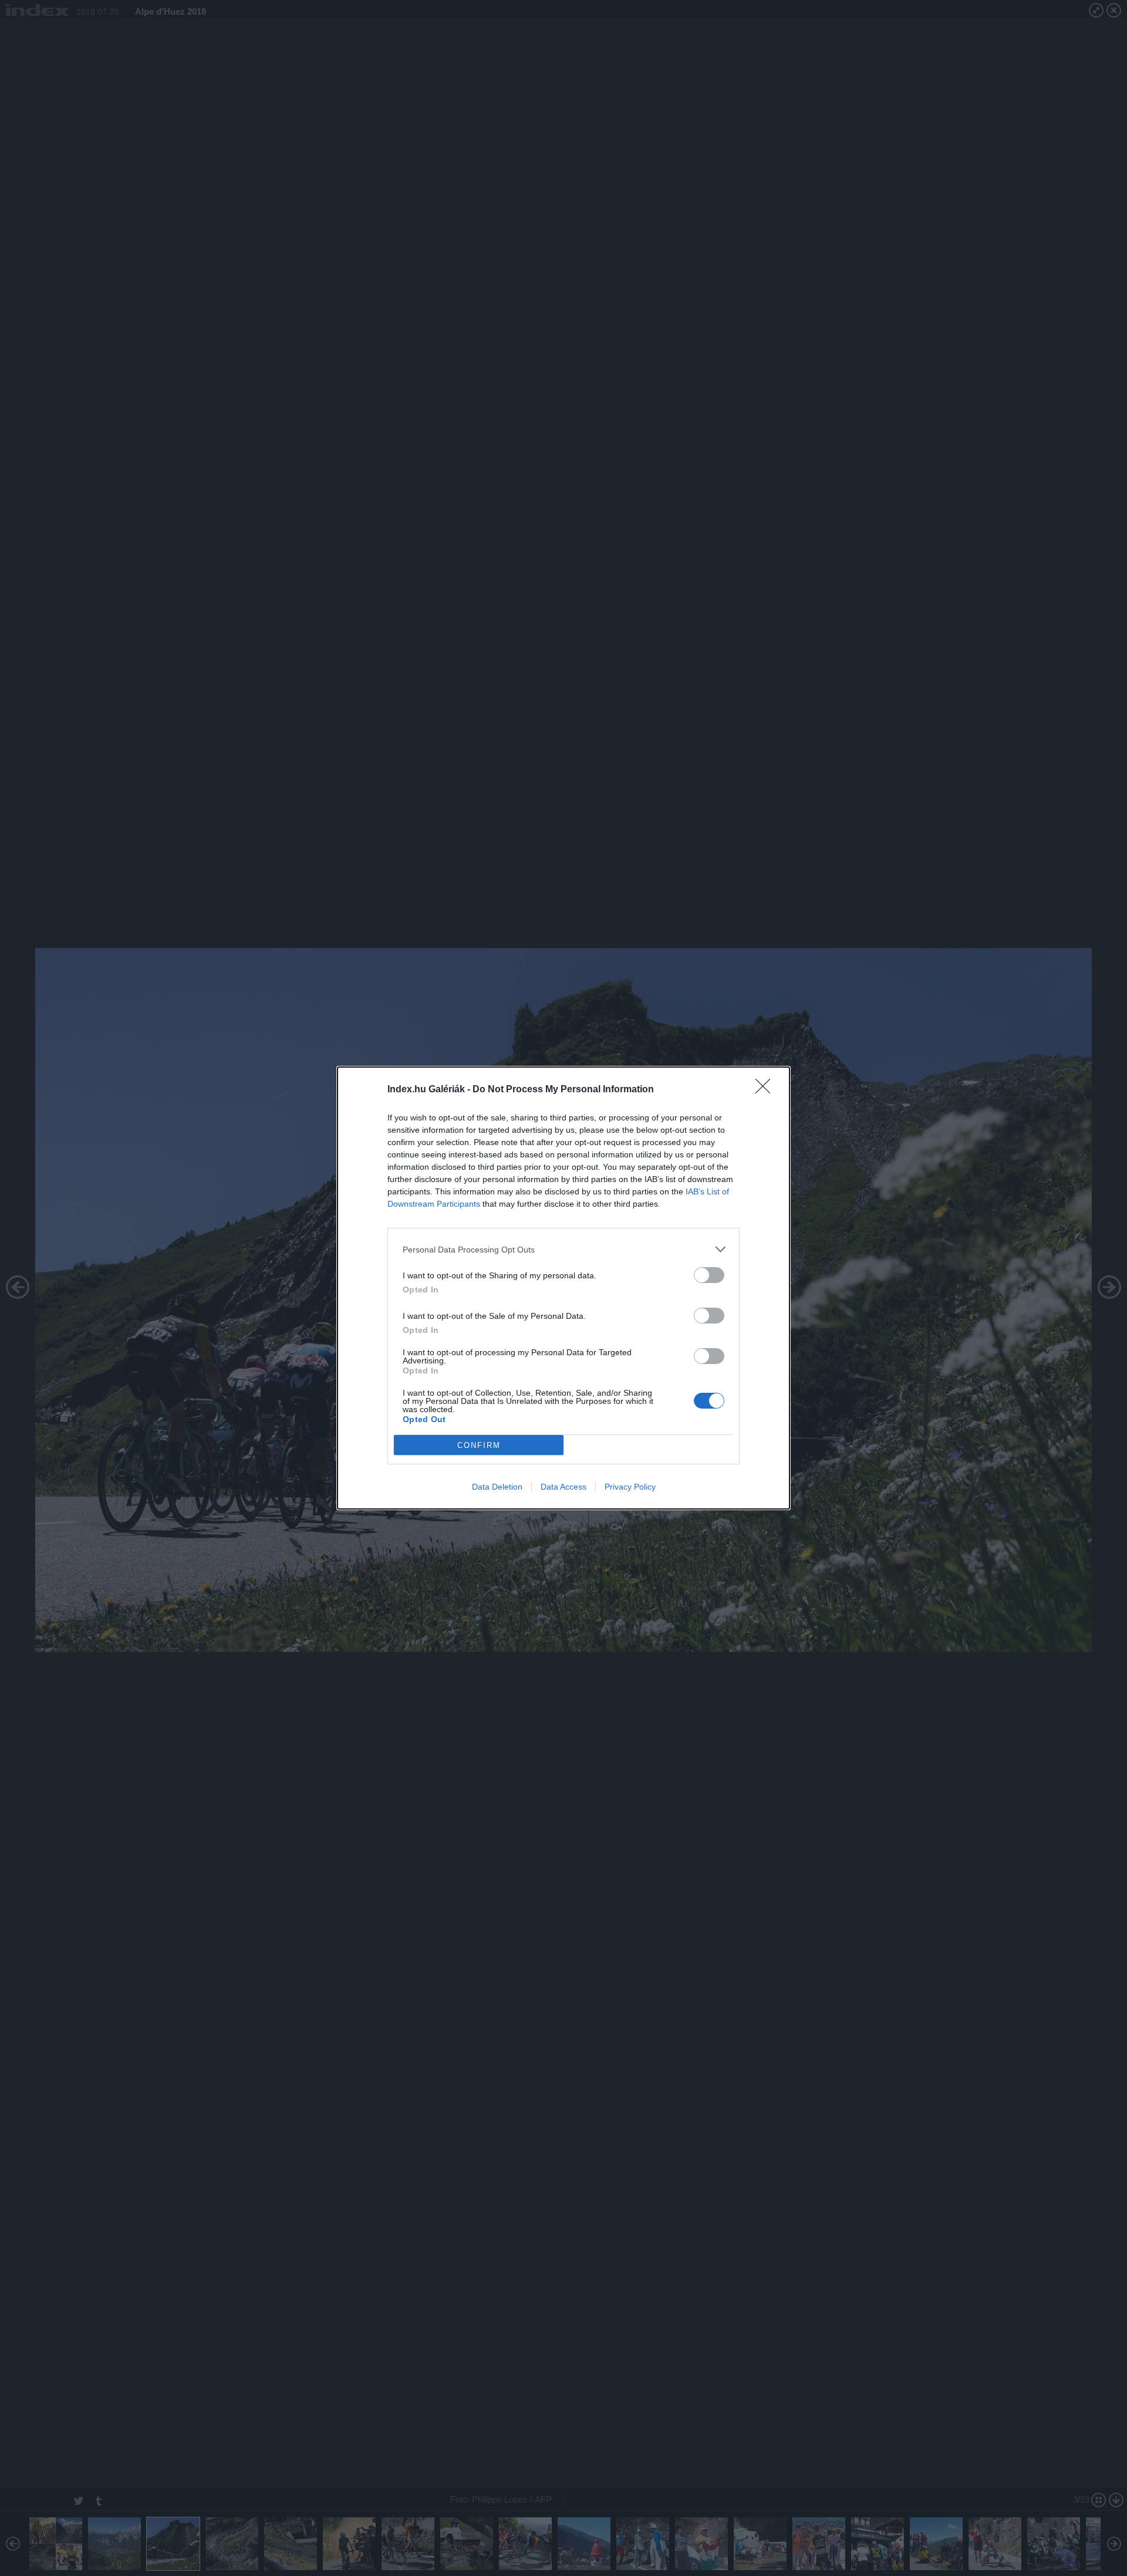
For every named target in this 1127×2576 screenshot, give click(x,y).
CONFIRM (479, 1445)
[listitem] (563, 1249)
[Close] (767, 1090)
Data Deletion (497, 1487)
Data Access (563, 1487)
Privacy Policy (630, 1487)
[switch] (709, 1275)
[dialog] (563, 1288)
